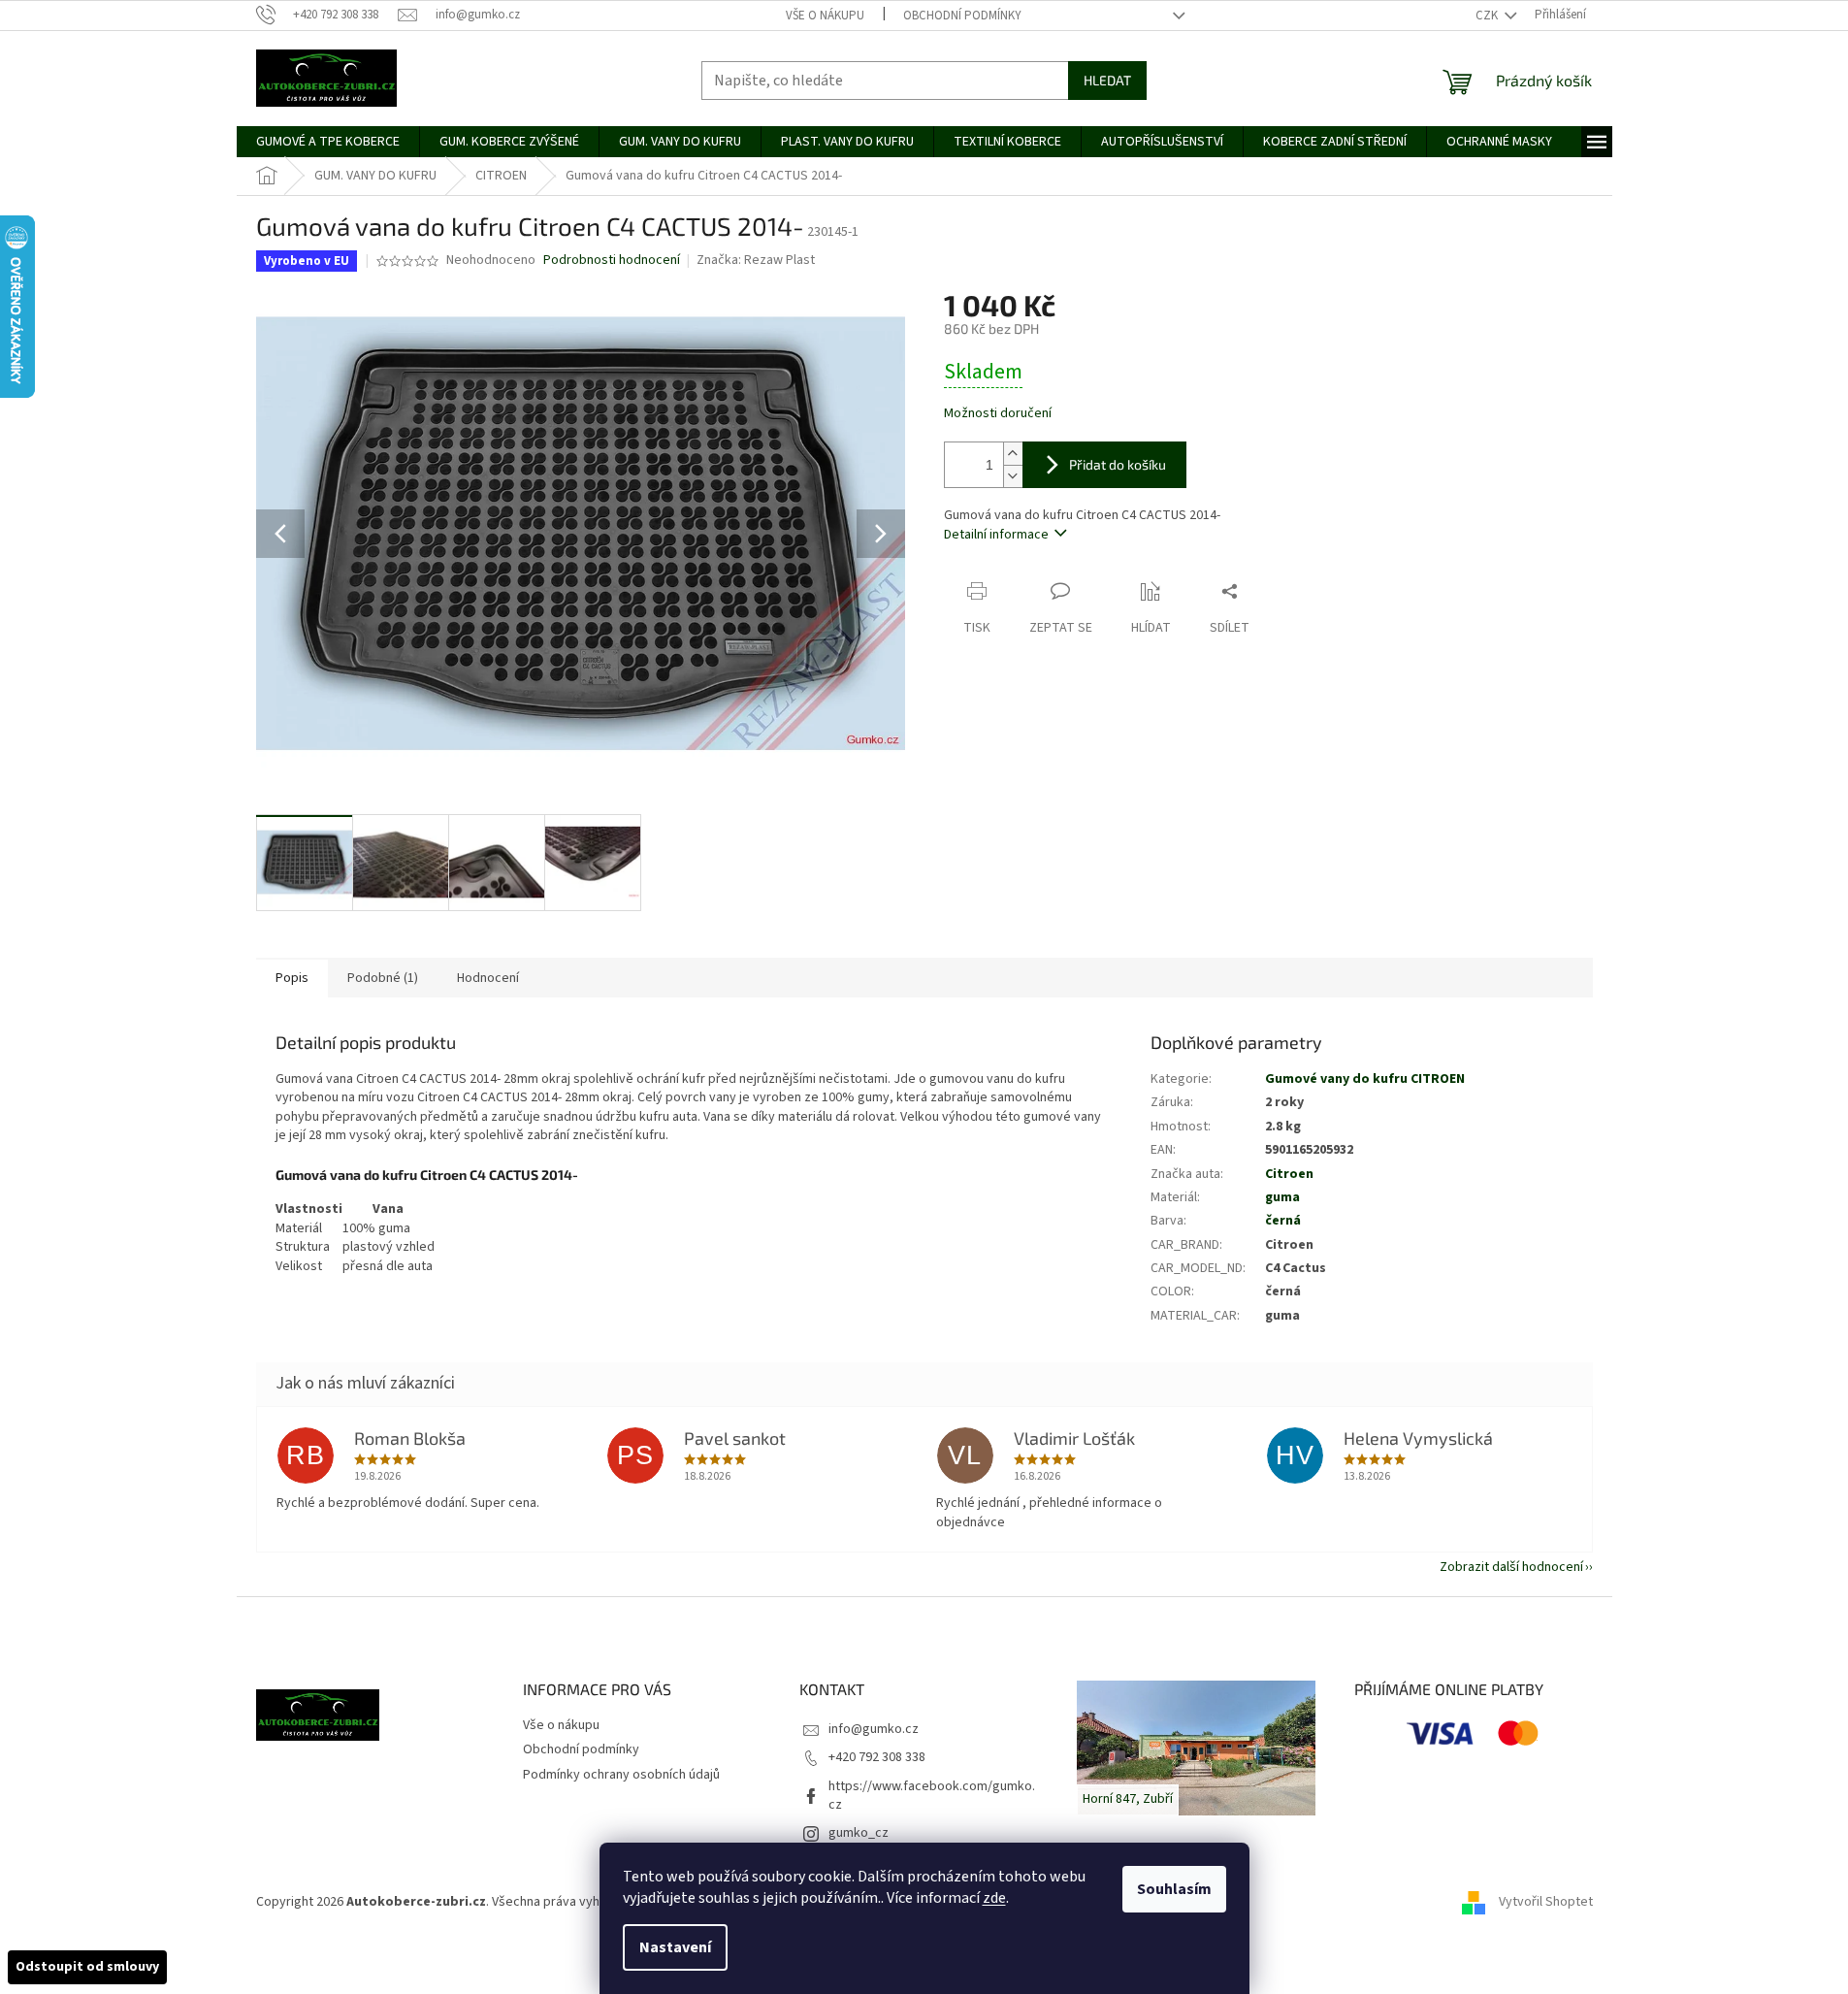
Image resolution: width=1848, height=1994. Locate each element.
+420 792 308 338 (877, 1757)
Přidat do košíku (1118, 464)
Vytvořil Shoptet (1546, 1902)
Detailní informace (996, 535)
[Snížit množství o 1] (1013, 476)
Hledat (1107, 80)
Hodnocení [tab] (488, 978)
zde (994, 1898)
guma (1282, 1197)
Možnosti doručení (998, 414)
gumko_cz (859, 1833)
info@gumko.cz (874, 1729)
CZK (1488, 16)
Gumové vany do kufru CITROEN (1365, 1079)
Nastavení (675, 1947)
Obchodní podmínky (962, 16)
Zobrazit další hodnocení (1511, 1567)
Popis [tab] (292, 978)
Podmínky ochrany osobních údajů (621, 1775)
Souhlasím (1174, 1889)
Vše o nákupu (825, 16)
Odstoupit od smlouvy (87, 1967)
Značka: (756, 260)
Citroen (1289, 1174)
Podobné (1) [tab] (383, 978)
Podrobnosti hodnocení (612, 261)
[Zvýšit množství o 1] (1013, 454)
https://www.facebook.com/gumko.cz (932, 1796)
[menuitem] (328, 142)
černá (1283, 1221)
